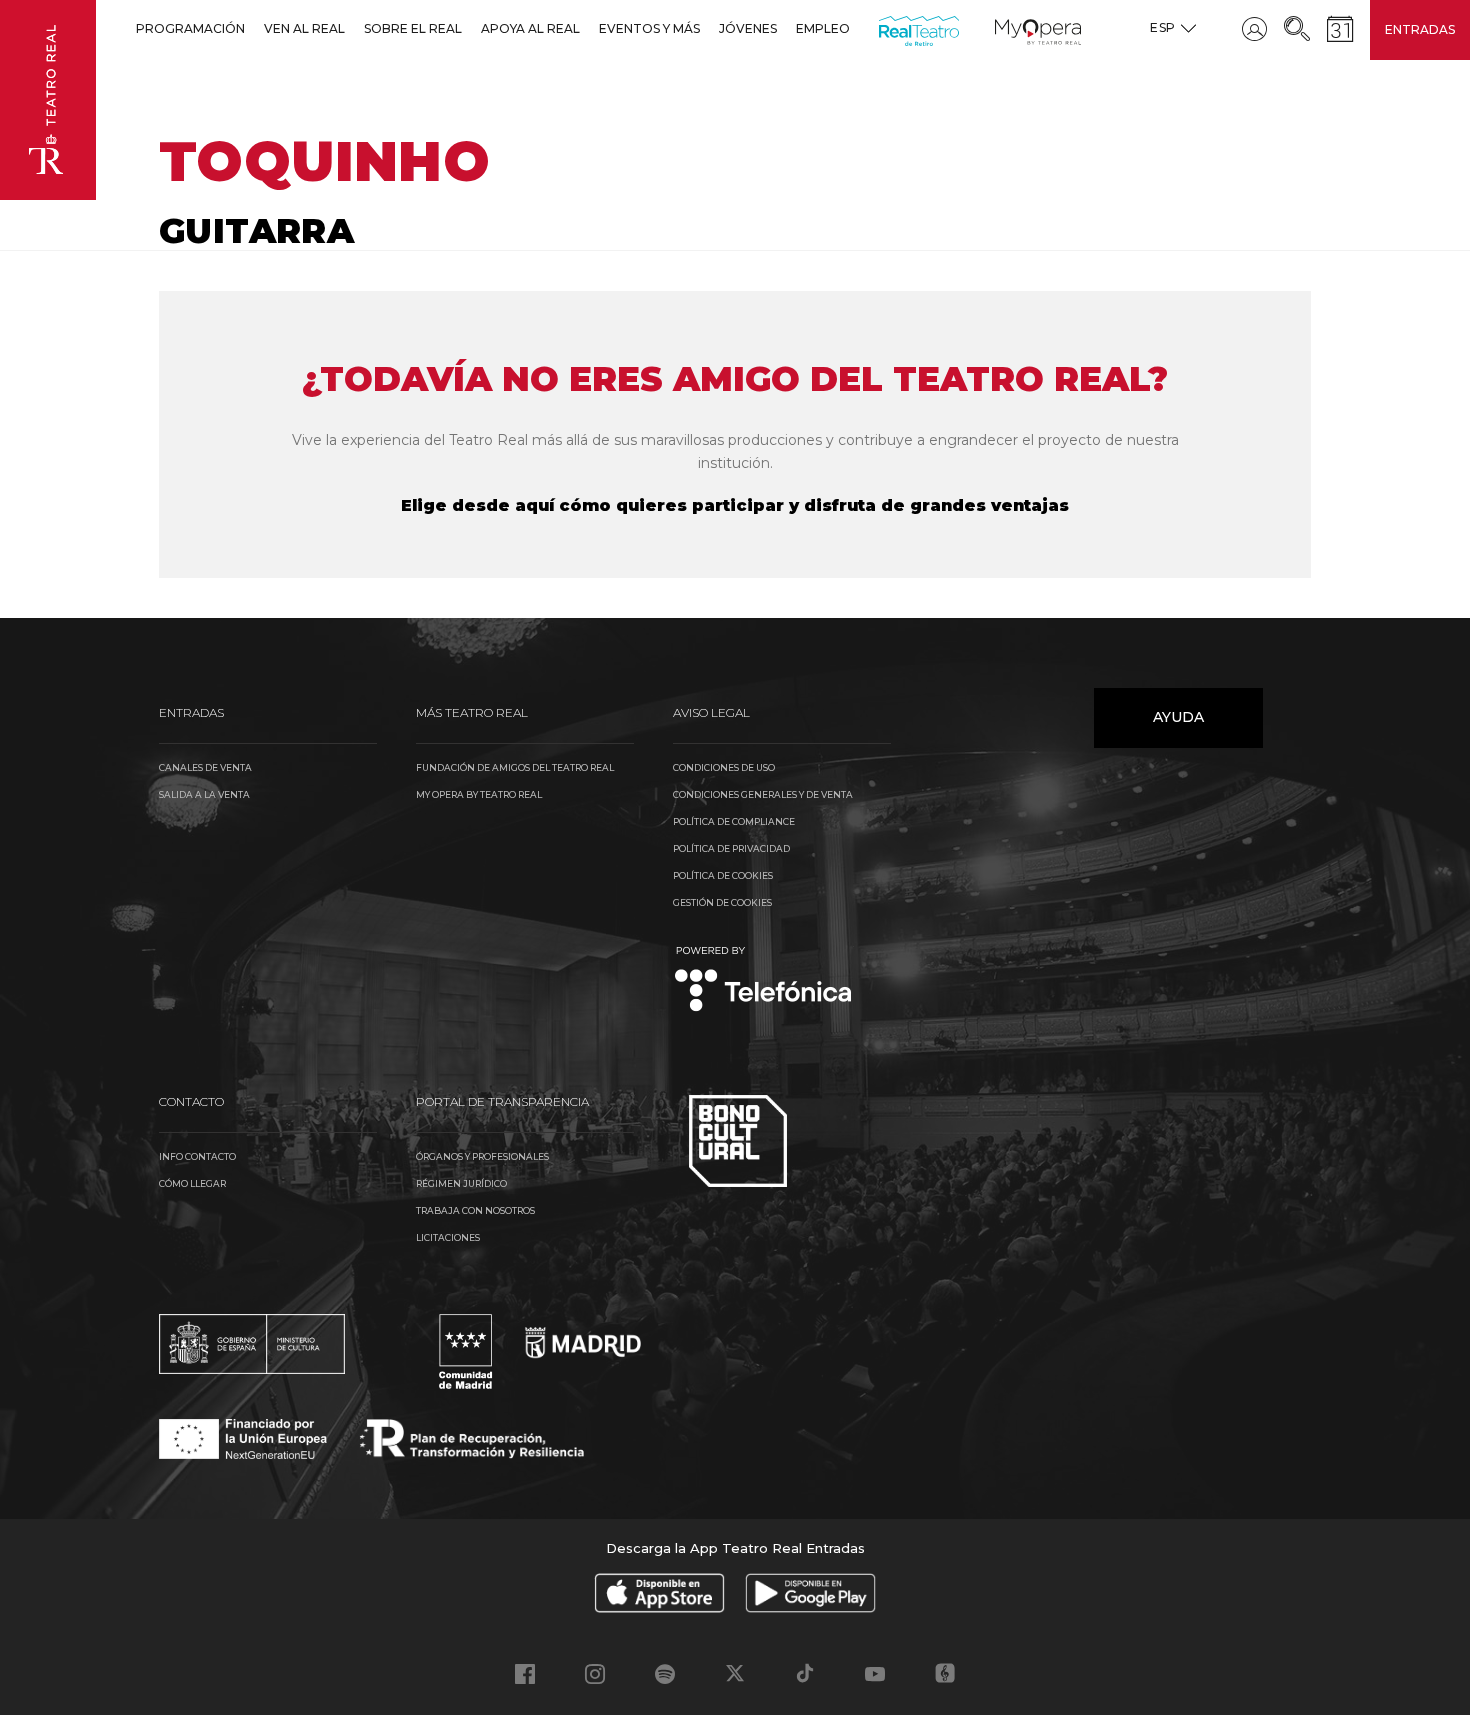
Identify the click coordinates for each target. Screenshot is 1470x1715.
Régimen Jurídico (461, 1183)
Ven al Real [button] (304, 28)
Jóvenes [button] (748, 28)
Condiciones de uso (724, 767)
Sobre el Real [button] (413, 28)
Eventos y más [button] (649, 28)
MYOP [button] (1007, 28)
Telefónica (763, 980)
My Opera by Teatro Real (479, 794)
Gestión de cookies (722, 902)
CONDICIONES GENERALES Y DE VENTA (763, 794)
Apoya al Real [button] (530, 28)
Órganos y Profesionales (482, 1156)
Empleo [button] (823, 28)
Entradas (1420, 29)
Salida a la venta (204, 794)
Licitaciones (448, 1237)
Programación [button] (190, 28)
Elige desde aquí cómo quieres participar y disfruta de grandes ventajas (735, 505)
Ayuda (1178, 717)
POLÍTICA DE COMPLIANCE (734, 821)
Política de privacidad (731, 848)
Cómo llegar (192, 1183)
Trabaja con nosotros (475, 1210)
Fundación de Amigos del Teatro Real (515, 767)
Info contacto (197, 1156)
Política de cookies (723, 875)
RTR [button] (882, 28)
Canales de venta (205, 767)
